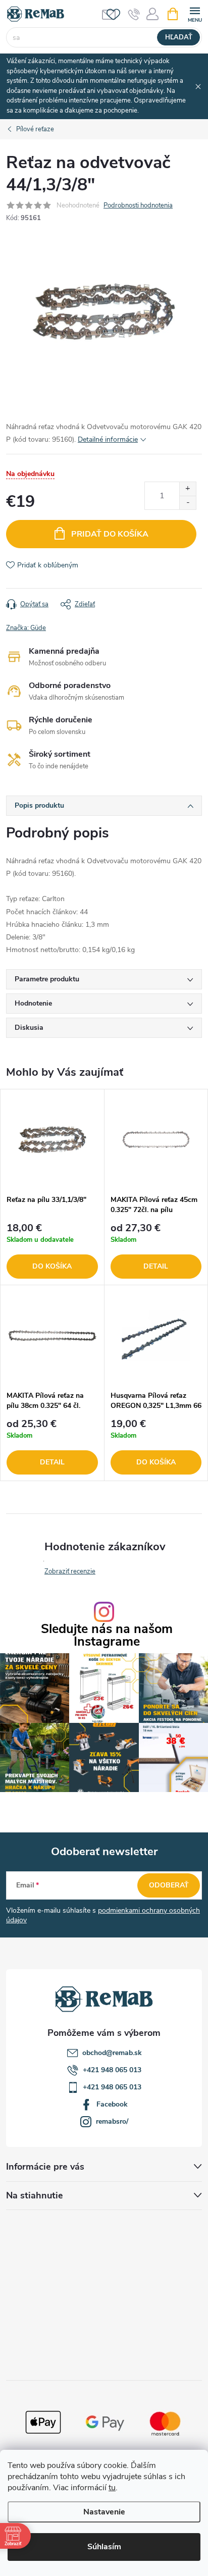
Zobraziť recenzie (70, 1571)
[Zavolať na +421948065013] (134, 14)
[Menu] (195, 13)
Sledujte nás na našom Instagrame (107, 1636)
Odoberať (169, 1885)
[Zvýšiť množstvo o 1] (188, 489)
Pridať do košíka (110, 534)
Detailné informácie (108, 439)
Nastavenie (104, 2512)
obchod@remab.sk (112, 2053)
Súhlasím (104, 2547)
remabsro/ (112, 2121)
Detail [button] (156, 1266)
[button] (52, 1251)
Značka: (26, 628)
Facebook (112, 2104)
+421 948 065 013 (112, 2070)
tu (112, 2488)
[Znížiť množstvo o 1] (188, 503)
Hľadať (179, 37)
